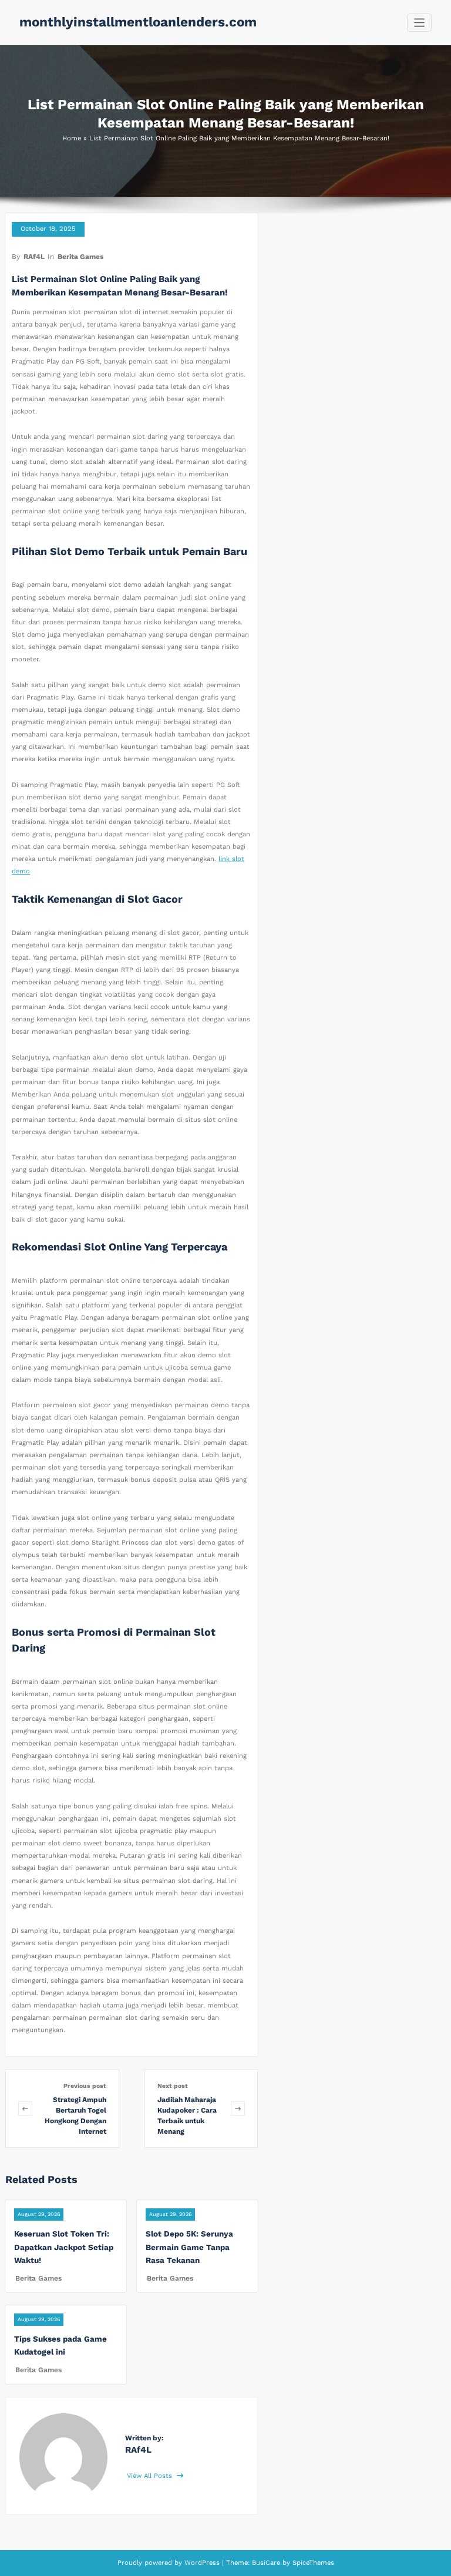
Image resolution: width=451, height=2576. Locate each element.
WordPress (202, 2563)
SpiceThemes (312, 2563)
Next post (173, 2086)
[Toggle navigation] (420, 23)
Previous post (85, 2086)
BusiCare (267, 2563)
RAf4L (34, 257)
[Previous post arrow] (25, 2108)
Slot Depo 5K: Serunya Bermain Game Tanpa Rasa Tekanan (189, 2247)
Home (72, 138)
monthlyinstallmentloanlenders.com (138, 22)
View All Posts (151, 2476)
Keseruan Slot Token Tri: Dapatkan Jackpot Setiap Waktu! (64, 2247)
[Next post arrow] (238, 2108)
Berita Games (80, 257)
